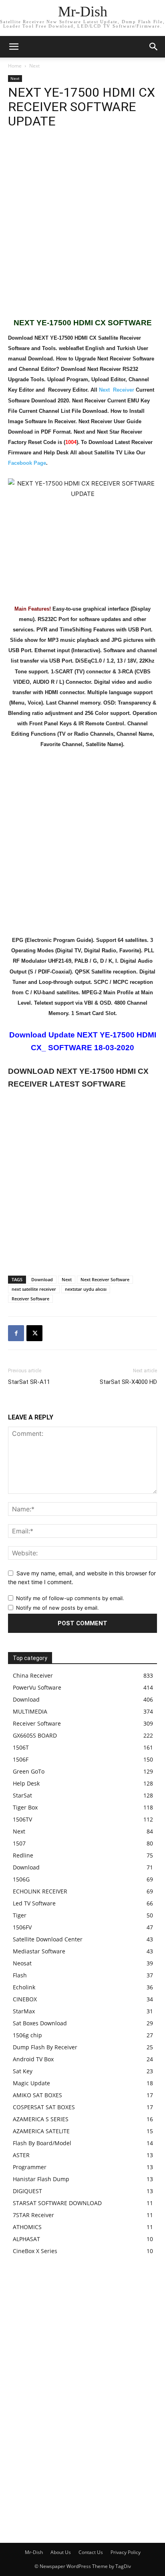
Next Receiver (117, 390)
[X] (34, 1333)
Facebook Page (27, 463)
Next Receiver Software (105, 1279)
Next (34, 66)
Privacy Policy (126, 2552)
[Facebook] (16, 1333)
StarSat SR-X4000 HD (128, 1382)
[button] (154, 47)
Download (42, 1279)
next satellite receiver (34, 1289)
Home (15, 66)
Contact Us (91, 2552)
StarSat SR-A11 (29, 1382)
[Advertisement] (82, 227)
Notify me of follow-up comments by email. (70, 1598)
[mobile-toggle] (14, 47)
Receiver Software (30, 1299)
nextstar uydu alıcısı (86, 1289)
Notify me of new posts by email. (57, 1608)
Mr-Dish (34, 2552)
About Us (61, 2552)
